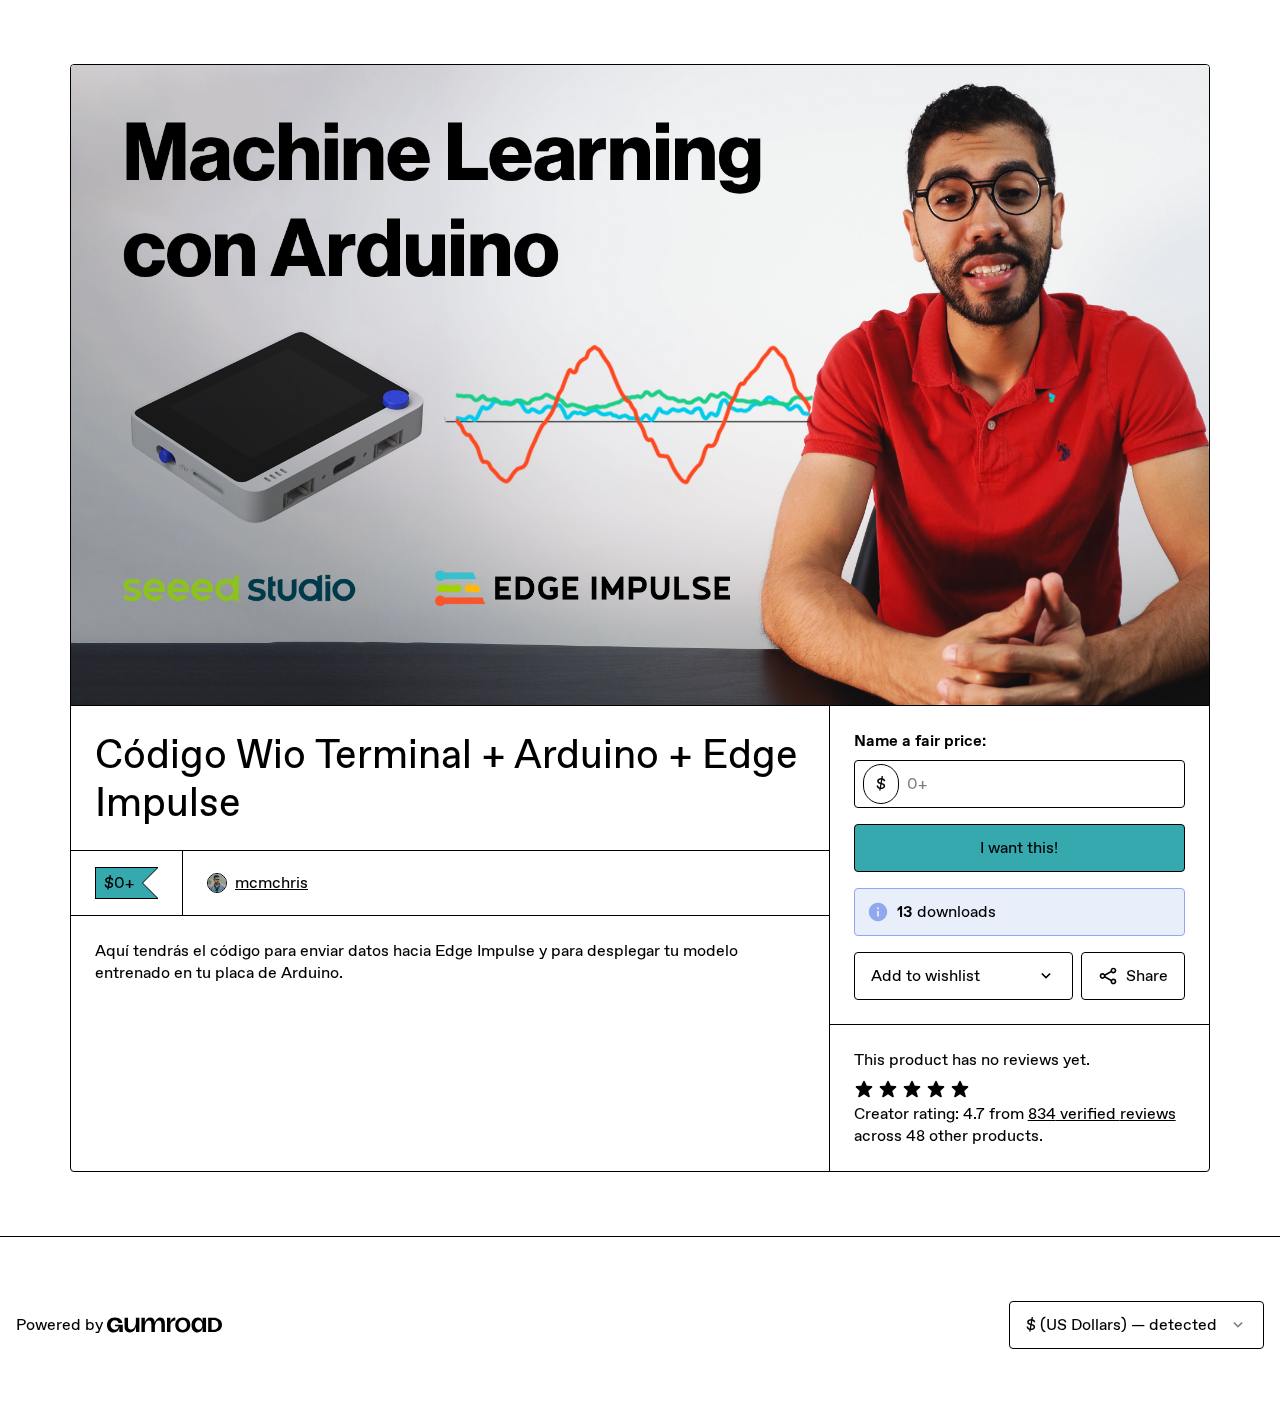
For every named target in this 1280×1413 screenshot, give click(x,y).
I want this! (1019, 847)
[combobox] (963, 976)
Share (1147, 975)
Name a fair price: (920, 740)
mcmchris (271, 882)
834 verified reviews (1102, 1113)
